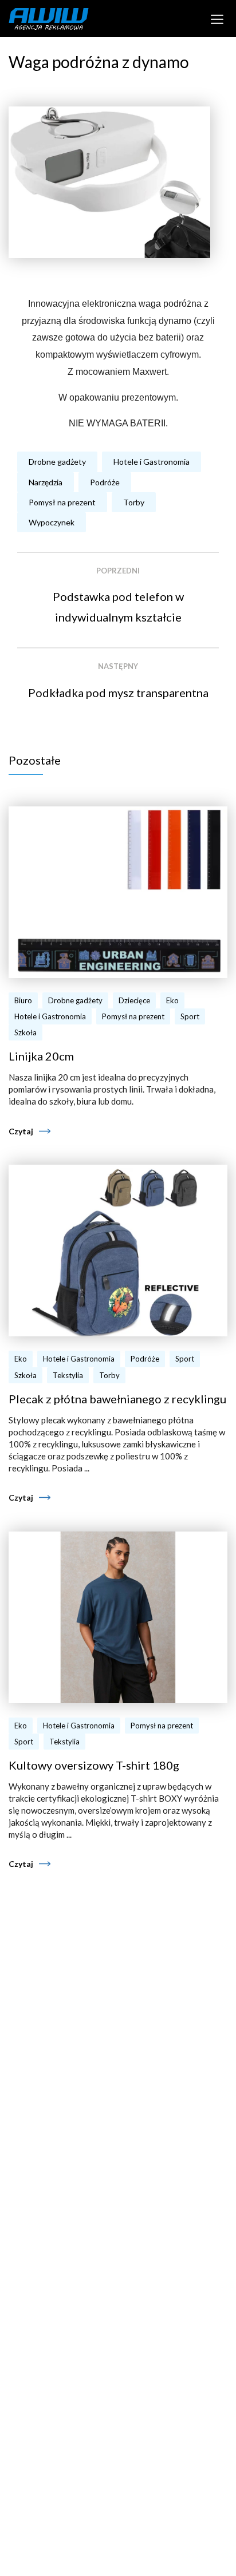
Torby (134, 502)
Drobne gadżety (57, 462)
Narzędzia (46, 482)
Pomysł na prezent (62, 502)
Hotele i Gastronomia (152, 462)
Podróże (105, 482)
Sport (190, 1016)
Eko (172, 1000)
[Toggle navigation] (217, 18)
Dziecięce (134, 1000)
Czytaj (21, 1131)
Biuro (23, 1000)
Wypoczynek (52, 522)
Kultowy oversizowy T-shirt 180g (94, 1765)
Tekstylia (68, 1375)
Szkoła (25, 1032)
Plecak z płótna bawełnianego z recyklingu (117, 1399)
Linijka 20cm (41, 1056)
